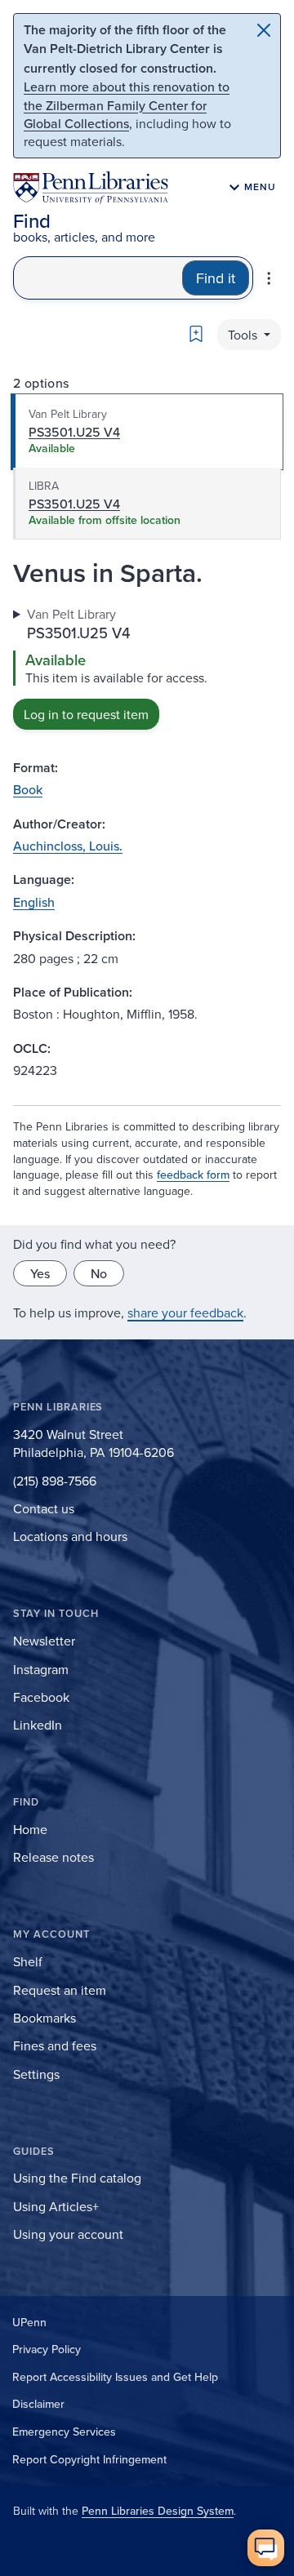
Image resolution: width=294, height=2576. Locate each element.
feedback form (193, 1175)
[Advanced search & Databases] (269, 278)
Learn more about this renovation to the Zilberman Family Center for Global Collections (127, 105)
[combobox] (98, 278)
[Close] (264, 30)
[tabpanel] (147, 667)
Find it (216, 278)
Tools (244, 335)
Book (28, 789)
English (34, 902)
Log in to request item (86, 714)
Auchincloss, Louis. (68, 846)
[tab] (147, 432)
